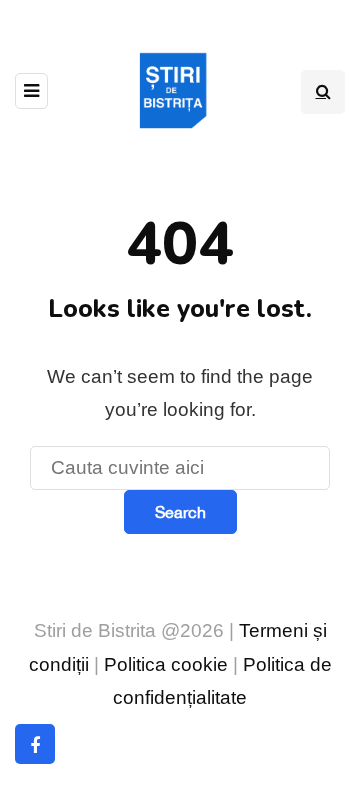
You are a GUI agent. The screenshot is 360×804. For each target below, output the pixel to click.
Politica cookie (166, 664)
